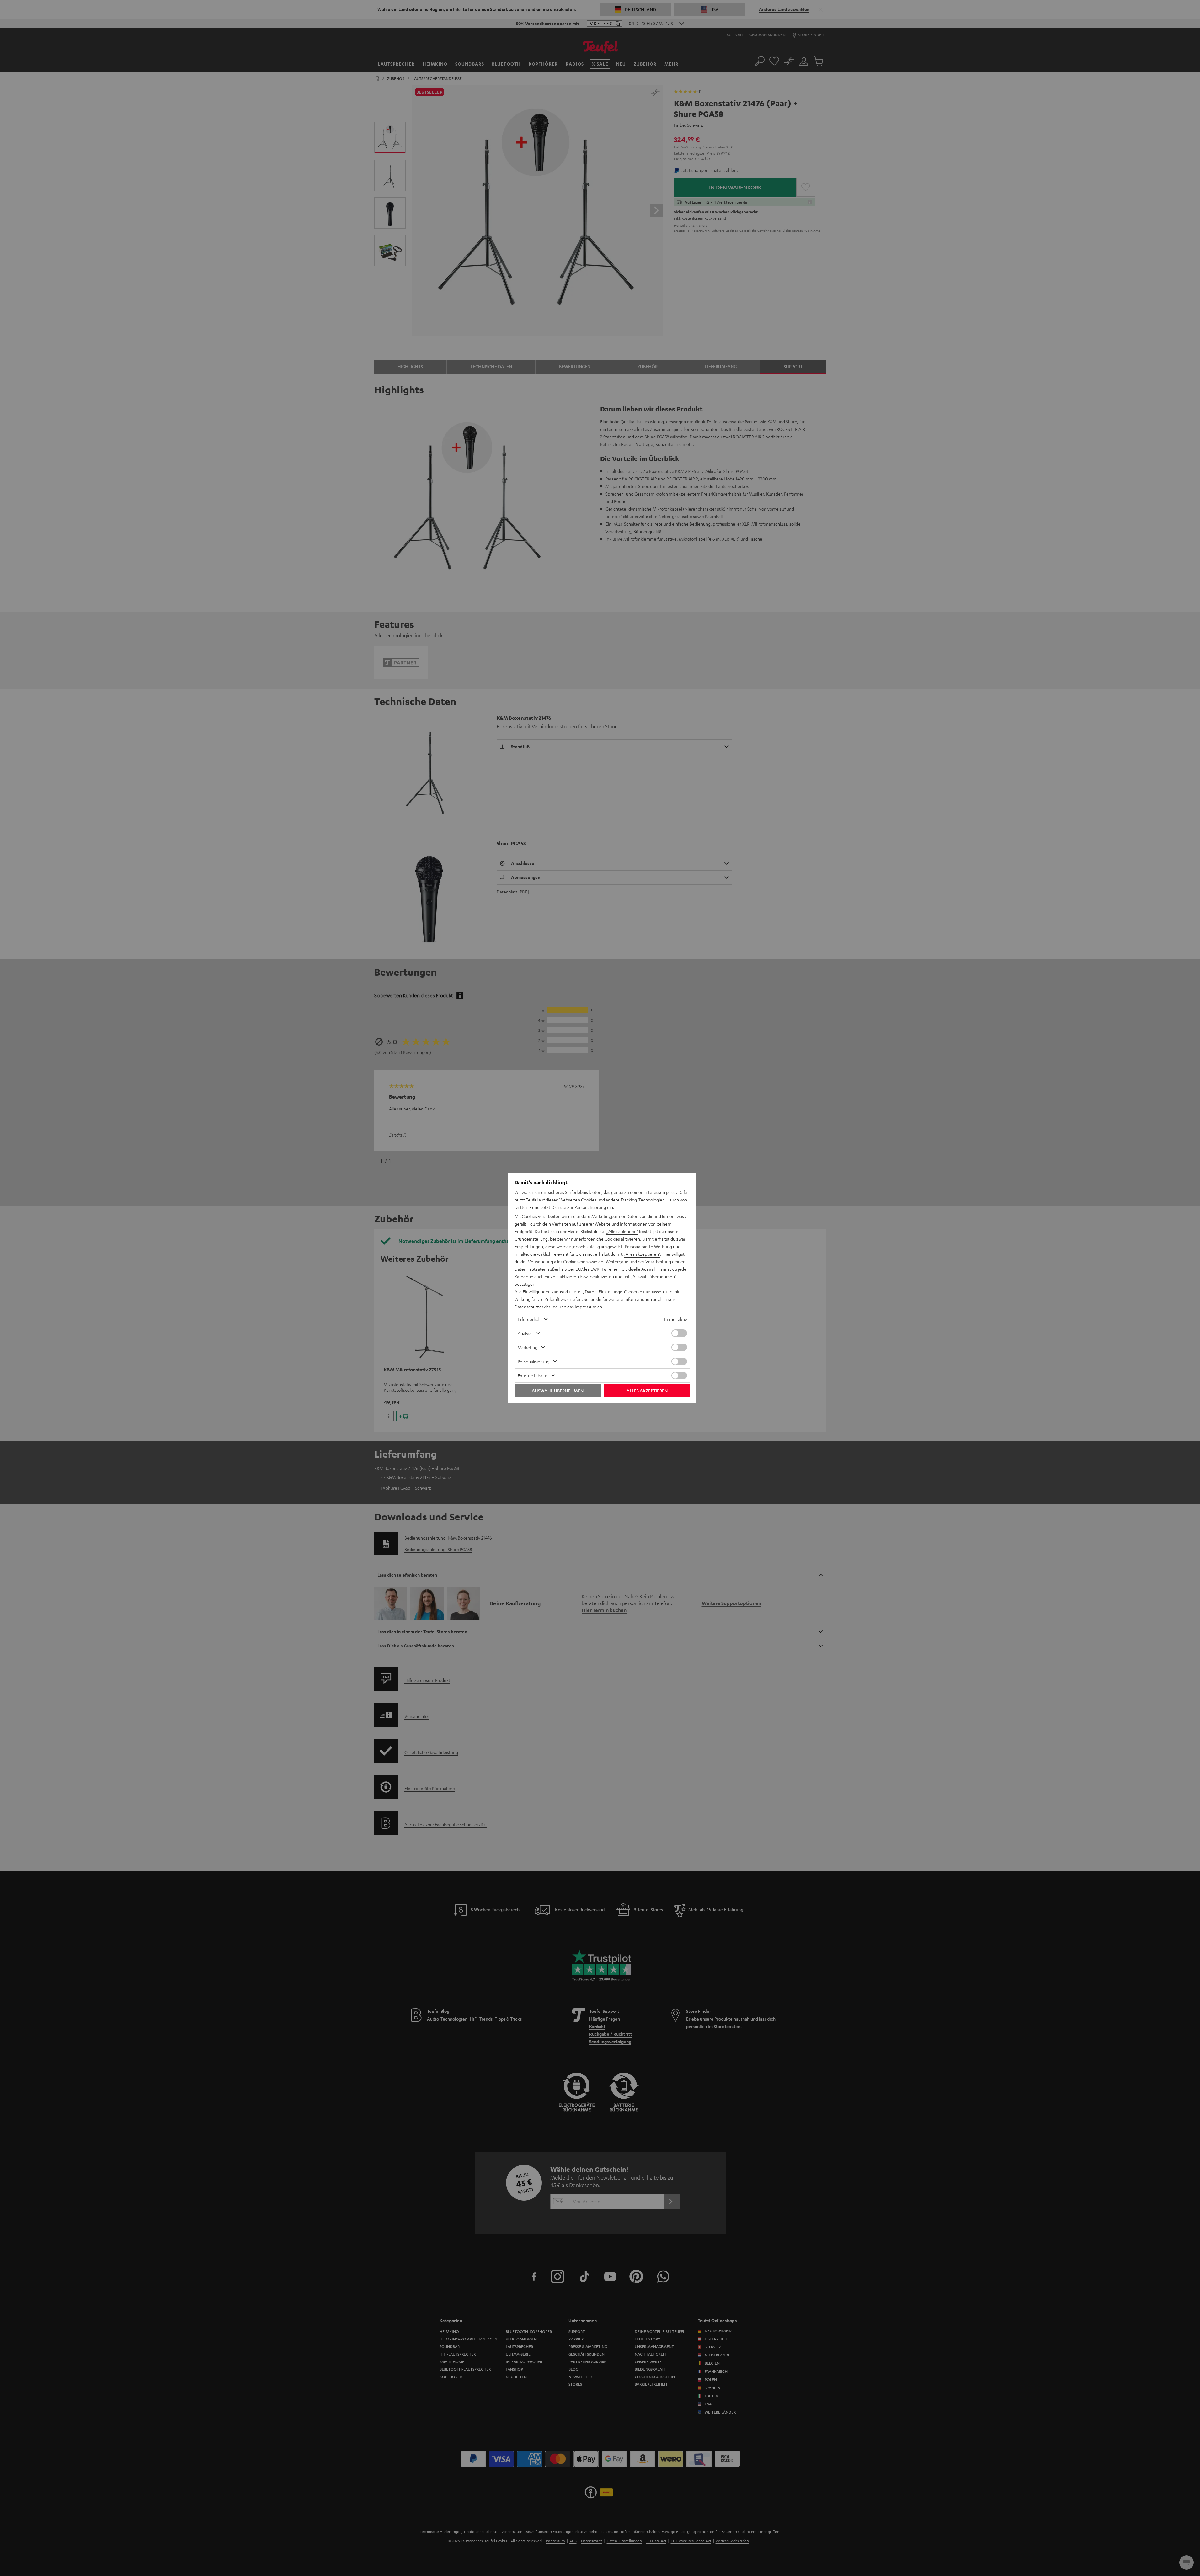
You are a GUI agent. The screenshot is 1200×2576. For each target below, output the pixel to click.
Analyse (525, 1333)
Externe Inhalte (533, 1375)
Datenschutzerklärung (536, 1307)
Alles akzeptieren (647, 1391)
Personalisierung (533, 1361)
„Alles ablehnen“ (622, 1231)
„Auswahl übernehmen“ (653, 1276)
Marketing (528, 1347)
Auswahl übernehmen (558, 1391)
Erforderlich (529, 1319)
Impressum (586, 1307)
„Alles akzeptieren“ (642, 1254)
